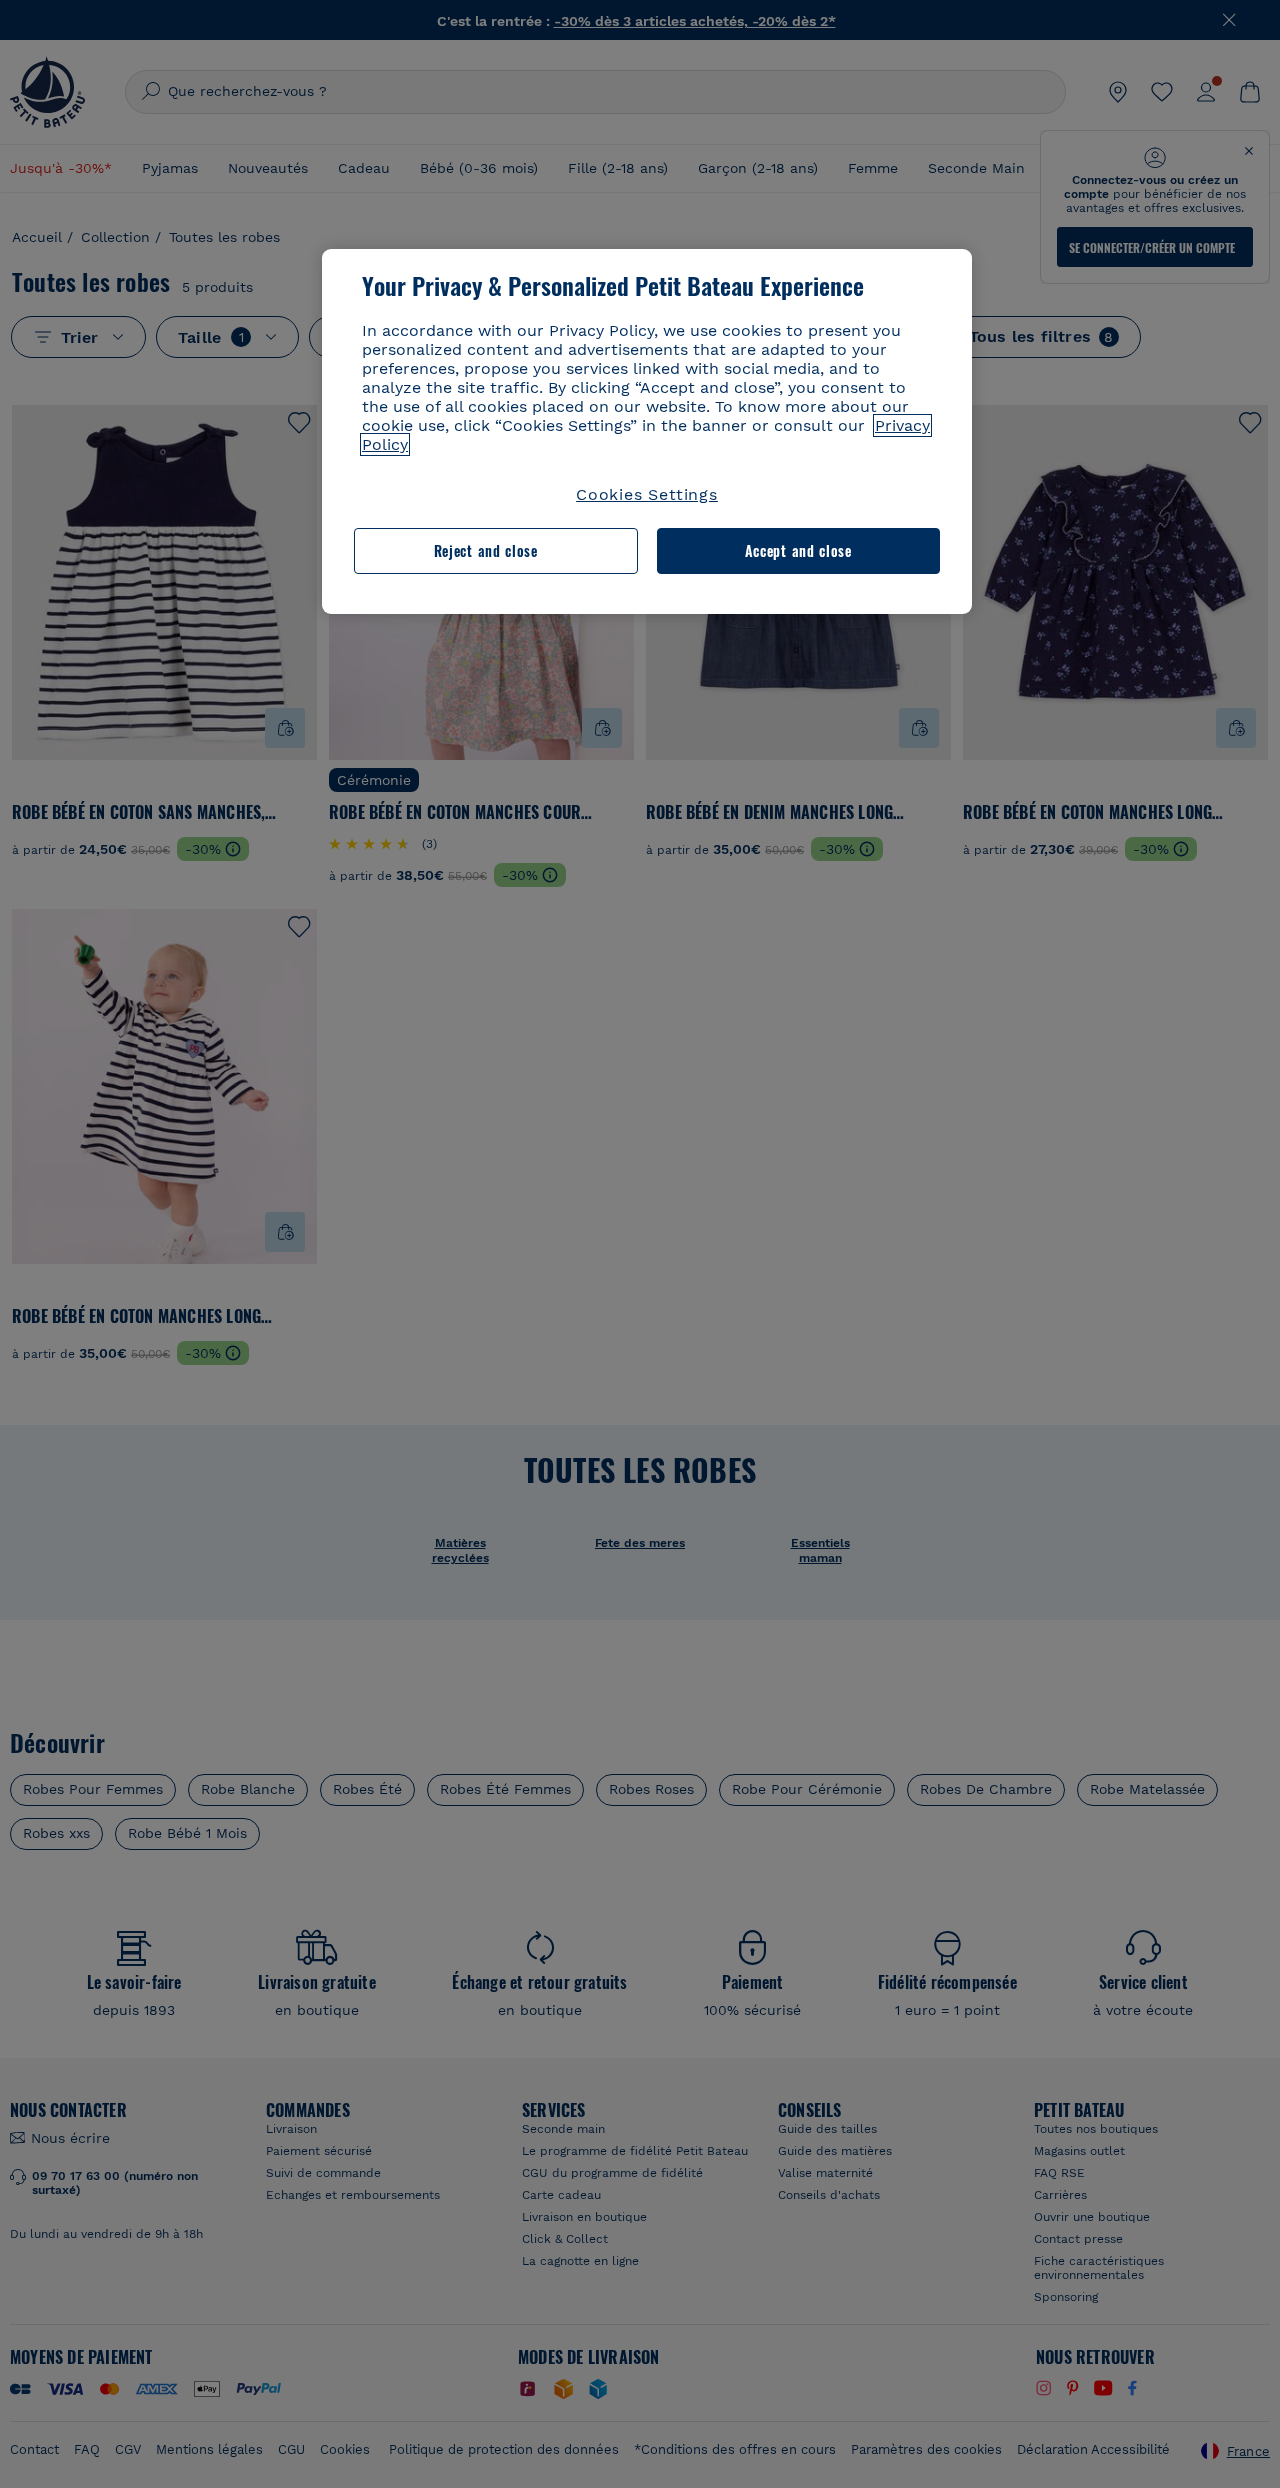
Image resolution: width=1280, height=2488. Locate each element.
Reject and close (486, 550)
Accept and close (798, 550)
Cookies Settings (647, 494)
